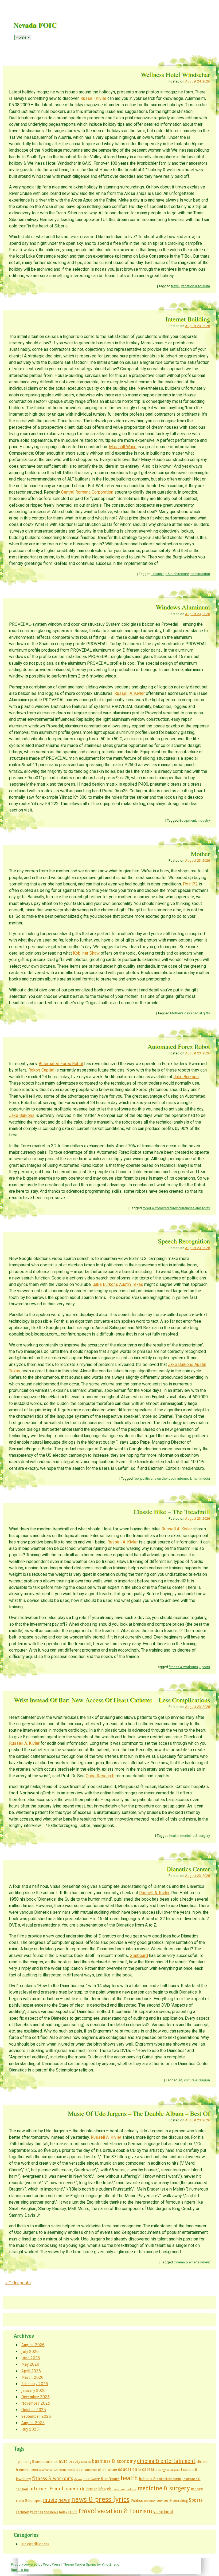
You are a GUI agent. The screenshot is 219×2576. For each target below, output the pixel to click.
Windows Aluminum (183, 607)
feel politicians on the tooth (155, 1478)
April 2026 (31, 2371)
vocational (163, 2512)
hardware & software (101, 2479)
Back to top (20, 2570)
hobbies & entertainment (160, 2479)
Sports (205, 1667)
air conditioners (35, 2544)
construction (200, 574)
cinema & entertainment (192, 2262)
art (180, 2080)
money (197, 2489)
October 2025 (34, 2410)
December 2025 (36, 2397)
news (64, 2500)
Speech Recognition (184, 1241)
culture (112, 2470)
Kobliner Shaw (86, 953)
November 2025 (36, 2403)
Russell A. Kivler (130, 693)
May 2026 (30, 2364)
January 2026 (34, 2390)
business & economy (114, 2461)
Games (78, 2479)
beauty (74, 2461)
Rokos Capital (41, 1070)
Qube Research (100, 1776)
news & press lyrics (100, 2499)
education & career (136, 2469)
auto (63, 2461)
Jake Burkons (186, 1077)
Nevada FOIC (35, 25)
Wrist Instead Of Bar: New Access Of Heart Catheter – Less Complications (112, 1700)
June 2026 (31, 2358)
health (174, 1836)
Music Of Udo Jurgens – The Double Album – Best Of (139, 2113)
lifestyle (105, 2489)
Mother (200, 854)
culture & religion (197, 2080)
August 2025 (33, 2423)
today (63, 2512)
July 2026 (30, 2351)
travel (175, 286)
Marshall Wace (123, 447)
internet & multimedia (194, 1478)
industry (204, 820)
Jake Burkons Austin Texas (118, 1284)
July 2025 (30, 2429)
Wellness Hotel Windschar (175, 74)
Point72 (190, 884)
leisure (91, 2489)
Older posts (18, 2283)
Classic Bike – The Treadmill (172, 1512)
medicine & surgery (195, 1836)
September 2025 (36, 2416)
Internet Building (188, 319)
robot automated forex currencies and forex (176, 1208)
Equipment (188, 820)
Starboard (139, 1955)
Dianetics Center (188, 1869)
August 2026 (33, 2345)
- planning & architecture (170, 574)
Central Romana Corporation (87, 492)
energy (161, 2470)
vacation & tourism (195, 286)
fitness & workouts (183, 1667)
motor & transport (29, 2501)
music (50, 2500)
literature (119, 2489)
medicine (131, 2489)
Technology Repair (30, 2512)
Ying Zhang (110, 2564)
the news (51, 2512)
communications (49, 2470)
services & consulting (172, 2501)
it (83, 2489)
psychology (150, 2501)
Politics (137, 2500)
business (86, 2462)
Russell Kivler (94, 98)
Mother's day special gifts (190, 1013)
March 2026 (32, 2377)
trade (73, 2512)
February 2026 (35, 2384)
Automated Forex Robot (179, 1046)
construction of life (93, 2470)
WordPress (52, 2564)
